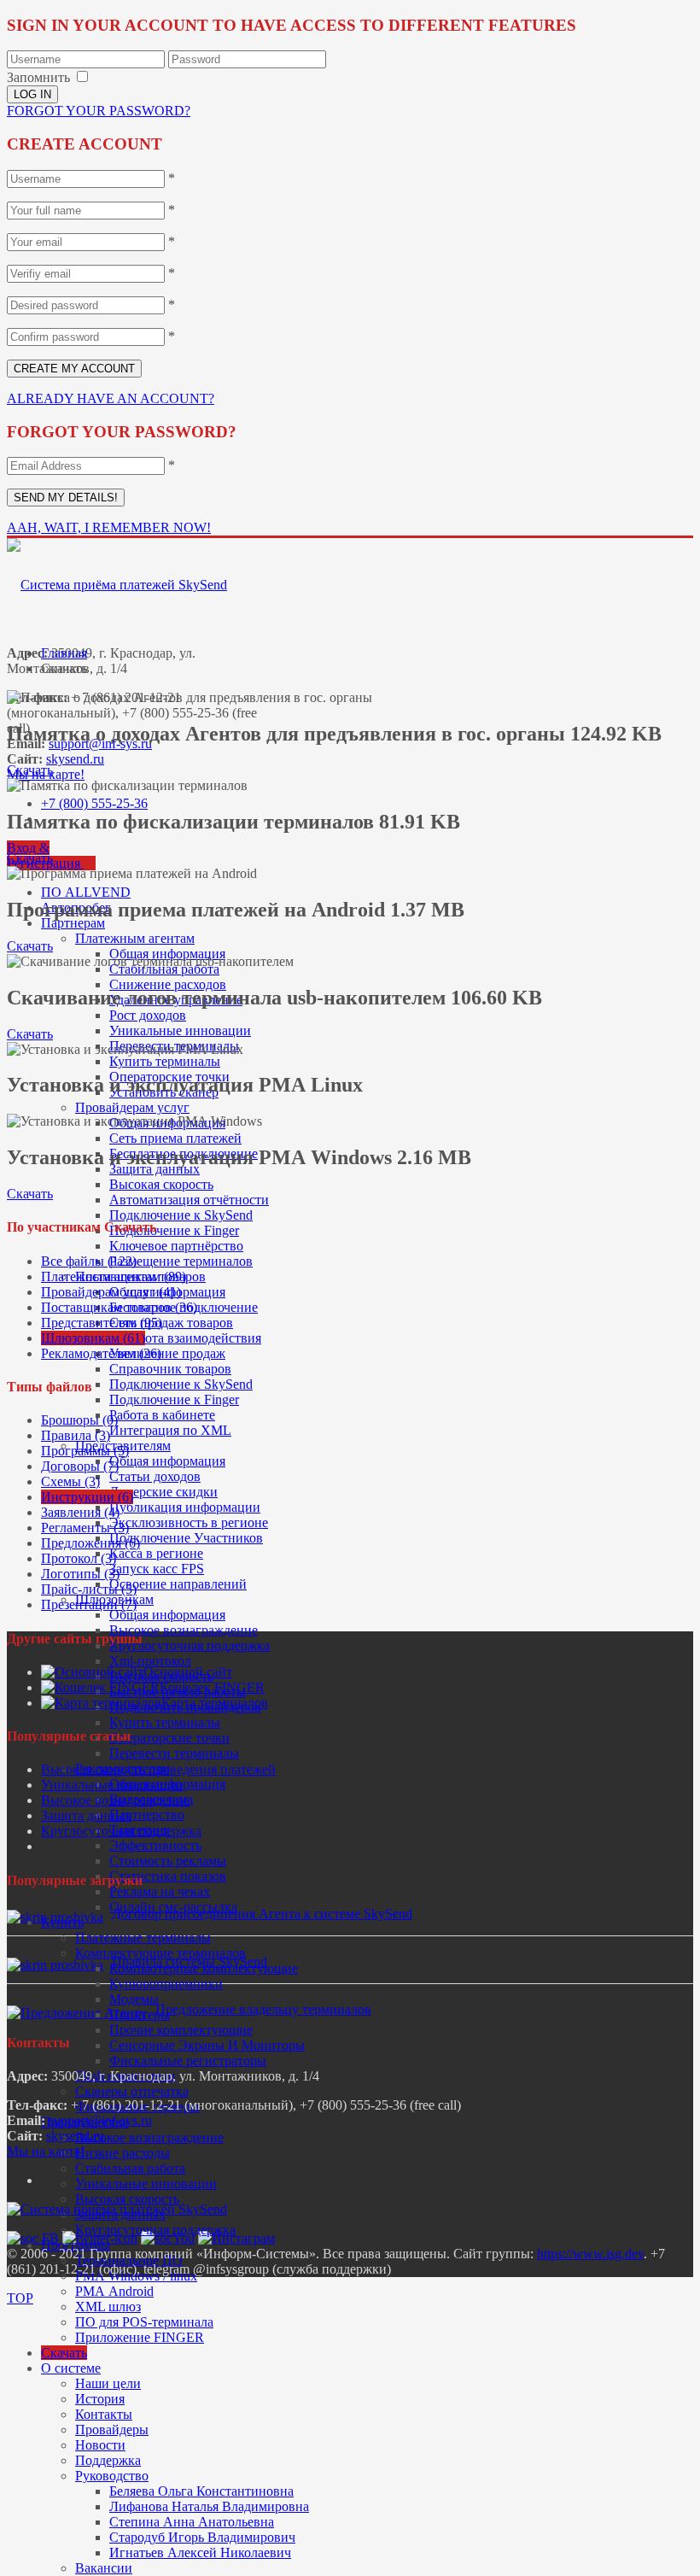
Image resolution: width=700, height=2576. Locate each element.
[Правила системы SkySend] (55, 1965)
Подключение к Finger (174, 1230)
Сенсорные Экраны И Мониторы (207, 2045)
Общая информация (167, 1461)
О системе (71, 2368)
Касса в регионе (156, 1553)
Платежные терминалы (143, 1938)
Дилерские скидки (163, 1492)
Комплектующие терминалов (160, 1953)
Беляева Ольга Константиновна (201, 2491)
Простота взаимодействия (185, 1338)
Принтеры (140, 2014)
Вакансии (104, 2568)
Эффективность (155, 1845)
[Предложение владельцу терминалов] (77, 2013)
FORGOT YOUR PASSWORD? (99, 111)
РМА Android (114, 2291)
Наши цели (108, 2383)
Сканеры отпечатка (132, 2091)
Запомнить (38, 77)
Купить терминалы (165, 1061)
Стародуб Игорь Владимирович (202, 2537)
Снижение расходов (168, 984)
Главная (64, 653)
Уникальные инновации (180, 1030)
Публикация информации (185, 1507)
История (100, 2399)
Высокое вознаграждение (184, 1630)
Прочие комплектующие (181, 2030)
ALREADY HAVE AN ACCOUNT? (111, 398)
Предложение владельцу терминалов (263, 2009)
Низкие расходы (122, 2153)
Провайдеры (112, 2430)
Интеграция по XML (170, 1430)
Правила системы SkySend (190, 1961)
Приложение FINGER (140, 2337)
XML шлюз (108, 2307)
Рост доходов (148, 1015)
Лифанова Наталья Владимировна (209, 2506)
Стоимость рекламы (168, 1861)
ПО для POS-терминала (144, 2322)
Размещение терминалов (181, 1261)
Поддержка (108, 2460)
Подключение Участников (186, 1538)
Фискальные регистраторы (188, 2061)
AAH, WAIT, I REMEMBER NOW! (109, 527)
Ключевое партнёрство (176, 1246)
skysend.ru (75, 759)
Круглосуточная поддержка (190, 1645)
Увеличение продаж (167, 1353)
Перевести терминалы (174, 1753)
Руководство (112, 2476)
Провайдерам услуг (132, 1107)
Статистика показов (168, 1876)
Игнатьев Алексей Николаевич (200, 2553)
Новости (100, 2445)
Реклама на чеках (160, 1891)
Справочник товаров (170, 1369)
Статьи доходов (155, 1476)
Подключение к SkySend (181, 1215)
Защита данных (86, 1815)
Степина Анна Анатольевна (192, 2522)
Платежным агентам (135, 938)
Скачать (64, 2353)
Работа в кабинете (162, 1415)
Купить (62, 1922)
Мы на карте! (46, 2151)
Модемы (134, 1999)
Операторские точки (169, 1738)
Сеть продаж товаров (171, 1323)
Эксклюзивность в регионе (189, 1522)
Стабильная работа (164, 969)
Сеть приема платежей (175, 1138)
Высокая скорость (161, 1184)
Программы (76, 2245)
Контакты (104, 2414)
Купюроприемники (166, 1984)
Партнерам (73, 923)
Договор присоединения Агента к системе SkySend (262, 1914)
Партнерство (147, 1815)
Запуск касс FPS (157, 1569)
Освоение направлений (178, 1584)
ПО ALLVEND (86, 892)
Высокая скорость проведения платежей (158, 1769)
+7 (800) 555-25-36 (94, 803)
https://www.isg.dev (590, 2254)
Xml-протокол (150, 1661)
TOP (20, 2298)
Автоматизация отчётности (189, 1200)
